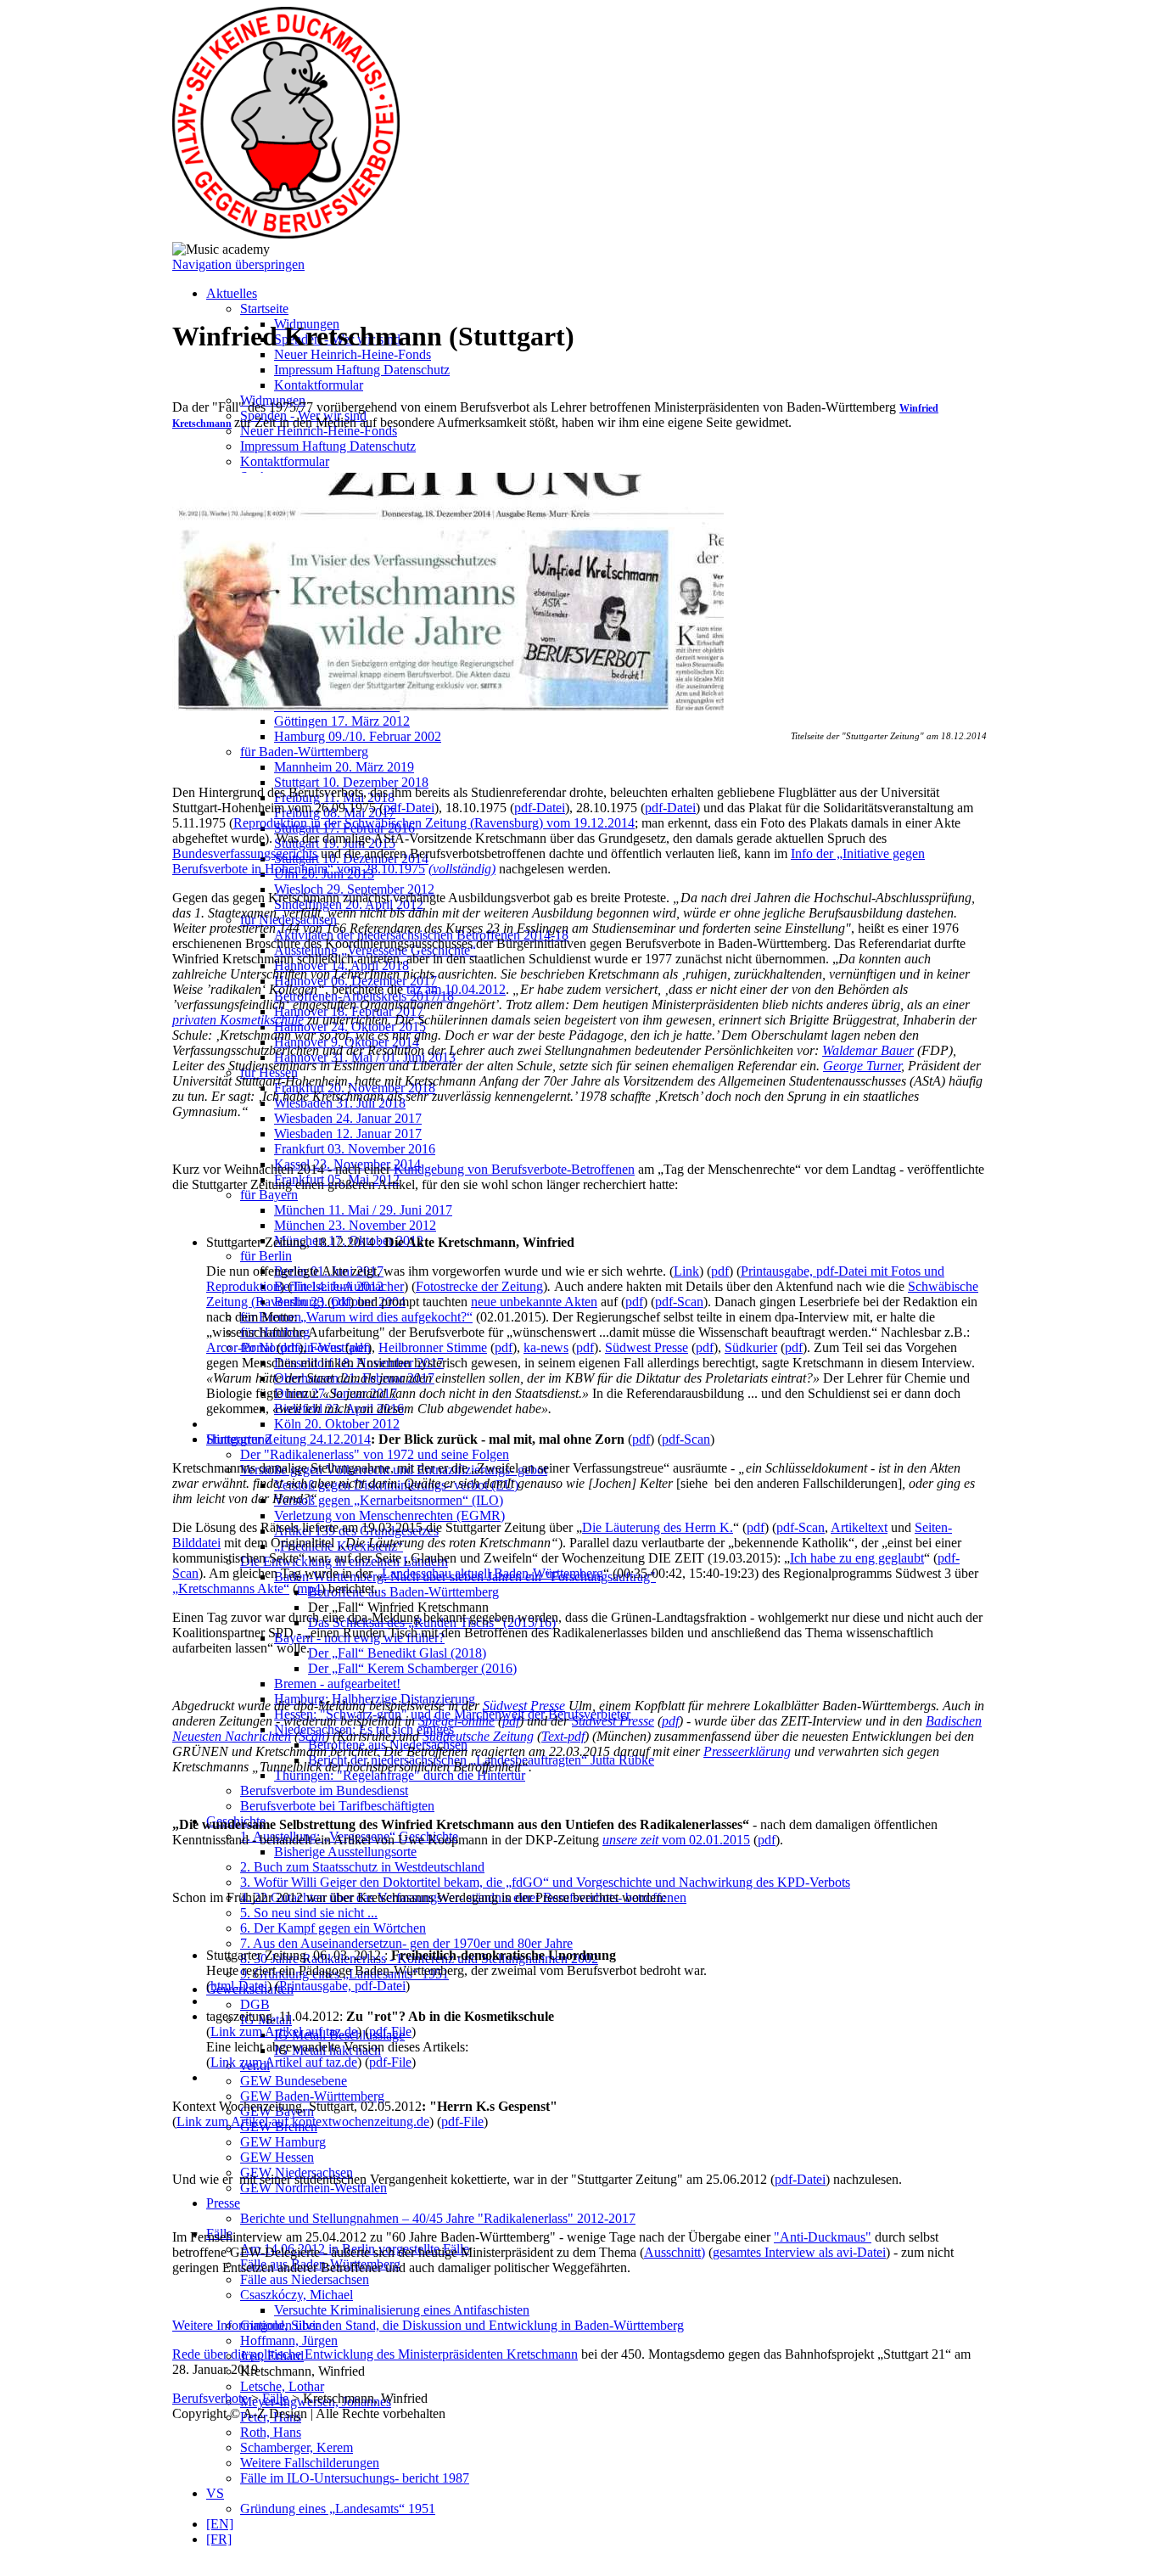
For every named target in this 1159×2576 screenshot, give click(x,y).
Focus (326, 1347)
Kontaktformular (319, 385)
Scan (312, 1736)
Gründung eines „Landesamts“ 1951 (338, 2509)
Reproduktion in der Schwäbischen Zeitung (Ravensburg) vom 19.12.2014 (434, 823)
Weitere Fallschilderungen (310, 2463)
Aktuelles (232, 293)
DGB (255, 2004)
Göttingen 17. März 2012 (342, 721)
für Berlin (266, 1256)
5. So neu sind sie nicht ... (309, 1913)
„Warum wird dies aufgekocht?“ (386, 1317)
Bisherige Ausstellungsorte (345, 1852)
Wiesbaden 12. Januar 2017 (348, 1134)
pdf (720, 1271)
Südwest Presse (647, 1347)
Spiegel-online (456, 1721)
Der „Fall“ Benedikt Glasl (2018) (397, 1653)
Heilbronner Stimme (433, 1347)
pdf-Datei (409, 808)
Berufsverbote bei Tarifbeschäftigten (337, 1806)
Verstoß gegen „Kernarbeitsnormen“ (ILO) (389, 1500)
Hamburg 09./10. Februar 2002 (358, 736)
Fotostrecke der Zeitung (479, 1286)
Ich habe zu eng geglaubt (857, 1558)
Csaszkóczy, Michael (297, 2295)
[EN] (220, 2524)
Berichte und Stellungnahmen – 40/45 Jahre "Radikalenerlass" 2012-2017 (438, 2218)
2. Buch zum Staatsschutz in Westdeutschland (362, 1867)
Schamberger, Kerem (297, 2447)
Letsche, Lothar (282, 2386)
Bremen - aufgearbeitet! (337, 1684)
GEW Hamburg (283, 2142)
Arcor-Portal (240, 1347)
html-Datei (239, 1986)
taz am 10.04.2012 (456, 989)
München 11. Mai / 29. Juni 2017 (363, 1210)
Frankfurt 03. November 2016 (355, 1149)
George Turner (862, 1066)
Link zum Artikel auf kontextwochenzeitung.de (303, 2121)
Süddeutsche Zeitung (478, 1736)
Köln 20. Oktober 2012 (337, 1424)
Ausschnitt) (675, 2252)
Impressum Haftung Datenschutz (362, 370)
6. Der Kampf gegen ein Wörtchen (333, 1928)
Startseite (264, 309)
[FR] (219, 2539)
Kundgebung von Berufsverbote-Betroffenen (514, 1169)
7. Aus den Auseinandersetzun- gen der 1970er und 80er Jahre (406, 1943)
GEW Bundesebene (294, 2081)
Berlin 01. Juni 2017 (329, 1271)
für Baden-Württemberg (304, 752)
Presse (223, 2203)
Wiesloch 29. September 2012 (354, 889)
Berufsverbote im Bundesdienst (324, 1790)
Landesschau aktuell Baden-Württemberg (493, 1573)
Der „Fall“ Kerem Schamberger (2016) (412, 1668)
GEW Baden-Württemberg (312, 2096)
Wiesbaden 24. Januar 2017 (348, 1118)
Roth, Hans (271, 2432)
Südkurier (751, 1347)
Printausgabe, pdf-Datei (342, 1986)
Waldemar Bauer (868, 1050)
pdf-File (390, 2032)
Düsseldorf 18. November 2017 (359, 1363)
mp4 (309, 1588)
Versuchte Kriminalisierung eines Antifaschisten (402, 2310)
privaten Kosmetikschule (238, 1020)
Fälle (275, 2398)
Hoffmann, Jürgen (289, 2340)
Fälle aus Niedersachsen (305, 2279)
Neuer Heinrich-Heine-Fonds (353, 354)
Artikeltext (859, 1527)
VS (215, 2493)
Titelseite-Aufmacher (348, 1286)
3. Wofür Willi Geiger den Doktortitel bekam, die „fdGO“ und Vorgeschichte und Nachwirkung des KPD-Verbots (545, 1882)
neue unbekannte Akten (534, 1302)
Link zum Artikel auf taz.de (284, 2032)
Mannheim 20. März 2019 (344, 767)
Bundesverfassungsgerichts (245, 853)
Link (686, 1271)
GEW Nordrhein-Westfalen (314, 2188)
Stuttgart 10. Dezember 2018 (351, 782)
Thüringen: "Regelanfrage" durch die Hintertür (400, 1775)
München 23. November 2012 (355, 1225)
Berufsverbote (210, 2398)
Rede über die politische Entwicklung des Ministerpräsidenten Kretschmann (375, 2354)
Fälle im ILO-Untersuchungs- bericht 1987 (355, 2478)
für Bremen (271, 1317)
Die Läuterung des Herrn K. (658, 1527)
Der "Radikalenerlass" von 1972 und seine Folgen (375, 1454)
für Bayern (269, 1195)
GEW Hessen (277, 2157)
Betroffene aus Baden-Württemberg (403, 1592)
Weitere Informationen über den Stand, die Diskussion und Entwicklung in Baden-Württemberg (428, 2325)
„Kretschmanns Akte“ (231, 1588)
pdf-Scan (679, 1302)
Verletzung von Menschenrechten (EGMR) (389, 1515)
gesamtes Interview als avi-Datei (799, 2252)
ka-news (546, 1347)
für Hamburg (275, 1332)
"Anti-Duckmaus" (823, 2237)
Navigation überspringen (238, 264)
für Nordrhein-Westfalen (305, 1347)
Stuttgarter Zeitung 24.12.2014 (288, 1439)
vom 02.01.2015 (676, 1840)
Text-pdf (563, 1736)
